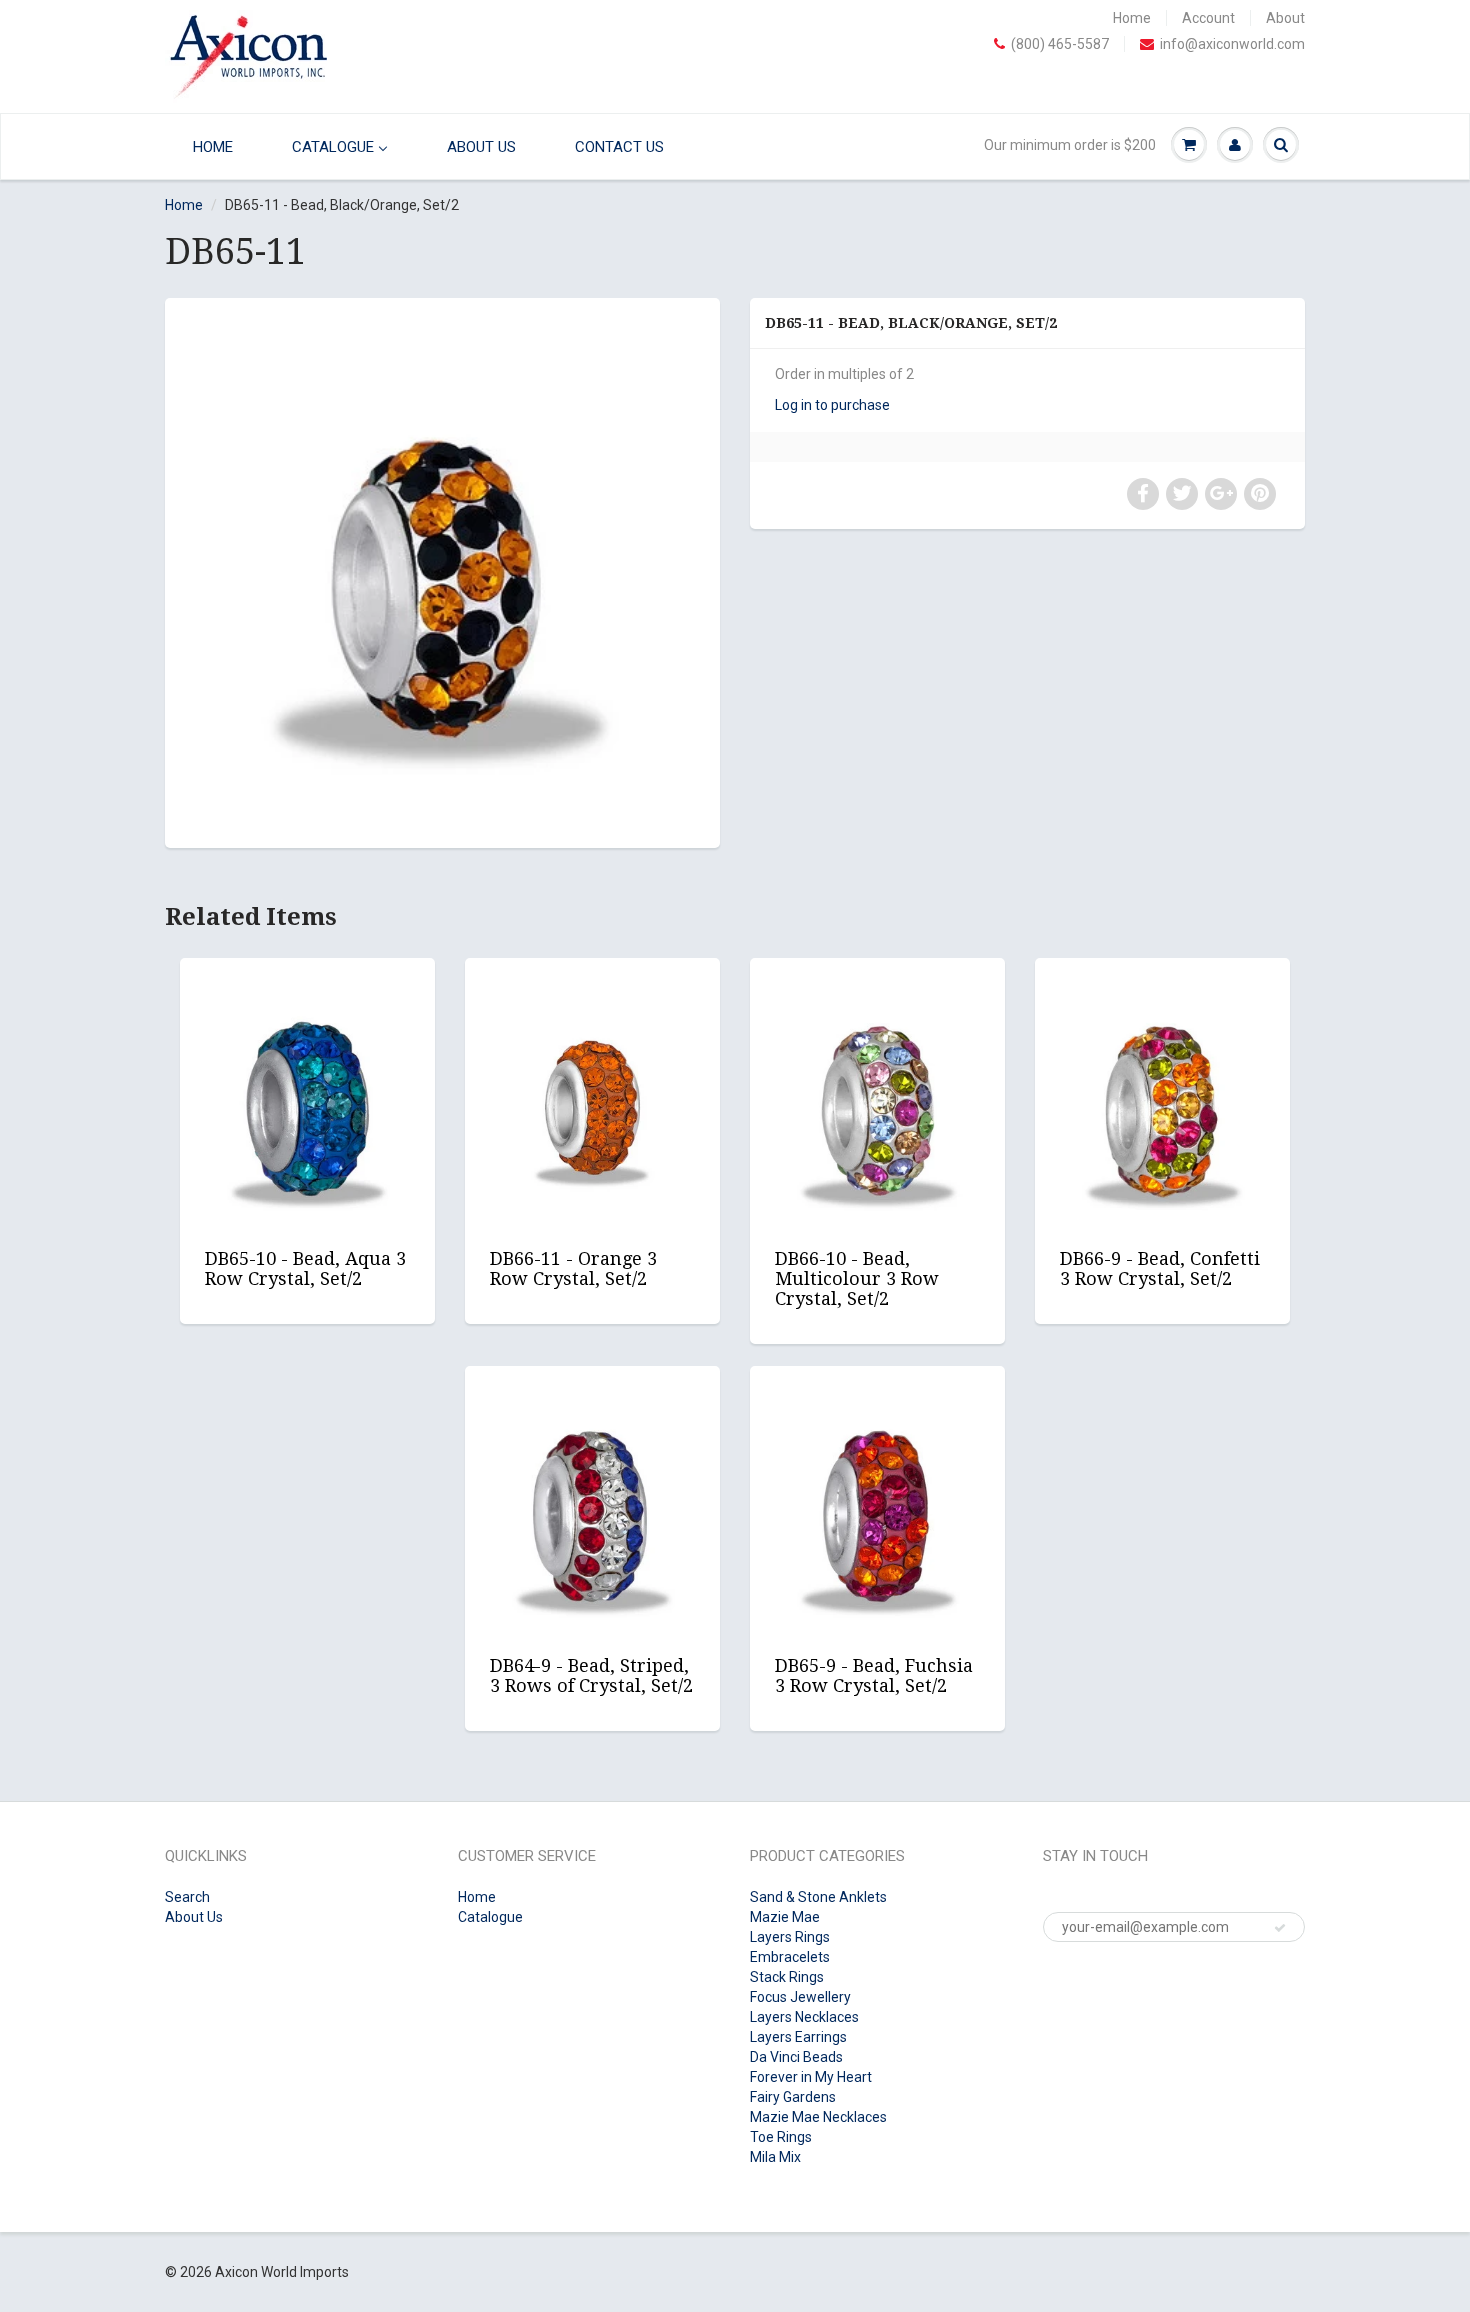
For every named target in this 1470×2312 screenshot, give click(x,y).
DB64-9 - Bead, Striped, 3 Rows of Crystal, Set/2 (591, 1675)
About (1285, 18)
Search (187, 1897)
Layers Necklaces (804, 2017)
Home (1132, 18)
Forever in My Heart (811, 2077)
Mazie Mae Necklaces (818, 2117)
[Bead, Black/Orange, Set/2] (442, 570)
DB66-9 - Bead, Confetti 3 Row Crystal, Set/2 (1160, 1268)
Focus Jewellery (800, 1997)
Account (1208, 18)
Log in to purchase (832, 405)
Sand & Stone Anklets (818, 1897)
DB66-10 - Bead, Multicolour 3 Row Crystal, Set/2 (857, 1278)
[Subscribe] (1280, 1928)
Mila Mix (775, 2157)
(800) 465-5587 (1060, 44)
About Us (194, 1917)
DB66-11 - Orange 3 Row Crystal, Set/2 (573, 1268)
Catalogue (490, 1917)
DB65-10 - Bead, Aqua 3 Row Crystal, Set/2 (305, 1268)
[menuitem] (208, 146)
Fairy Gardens (793, 2097)
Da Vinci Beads (796, 2057)
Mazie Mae (785, 1917)
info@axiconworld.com (1232, 44)
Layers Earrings (798, 2037)
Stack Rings (787, 1977)
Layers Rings (790, 1937)
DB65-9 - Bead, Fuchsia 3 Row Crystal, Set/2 (874, 1675)
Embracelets (790, 1957)
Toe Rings (781, 2137)
